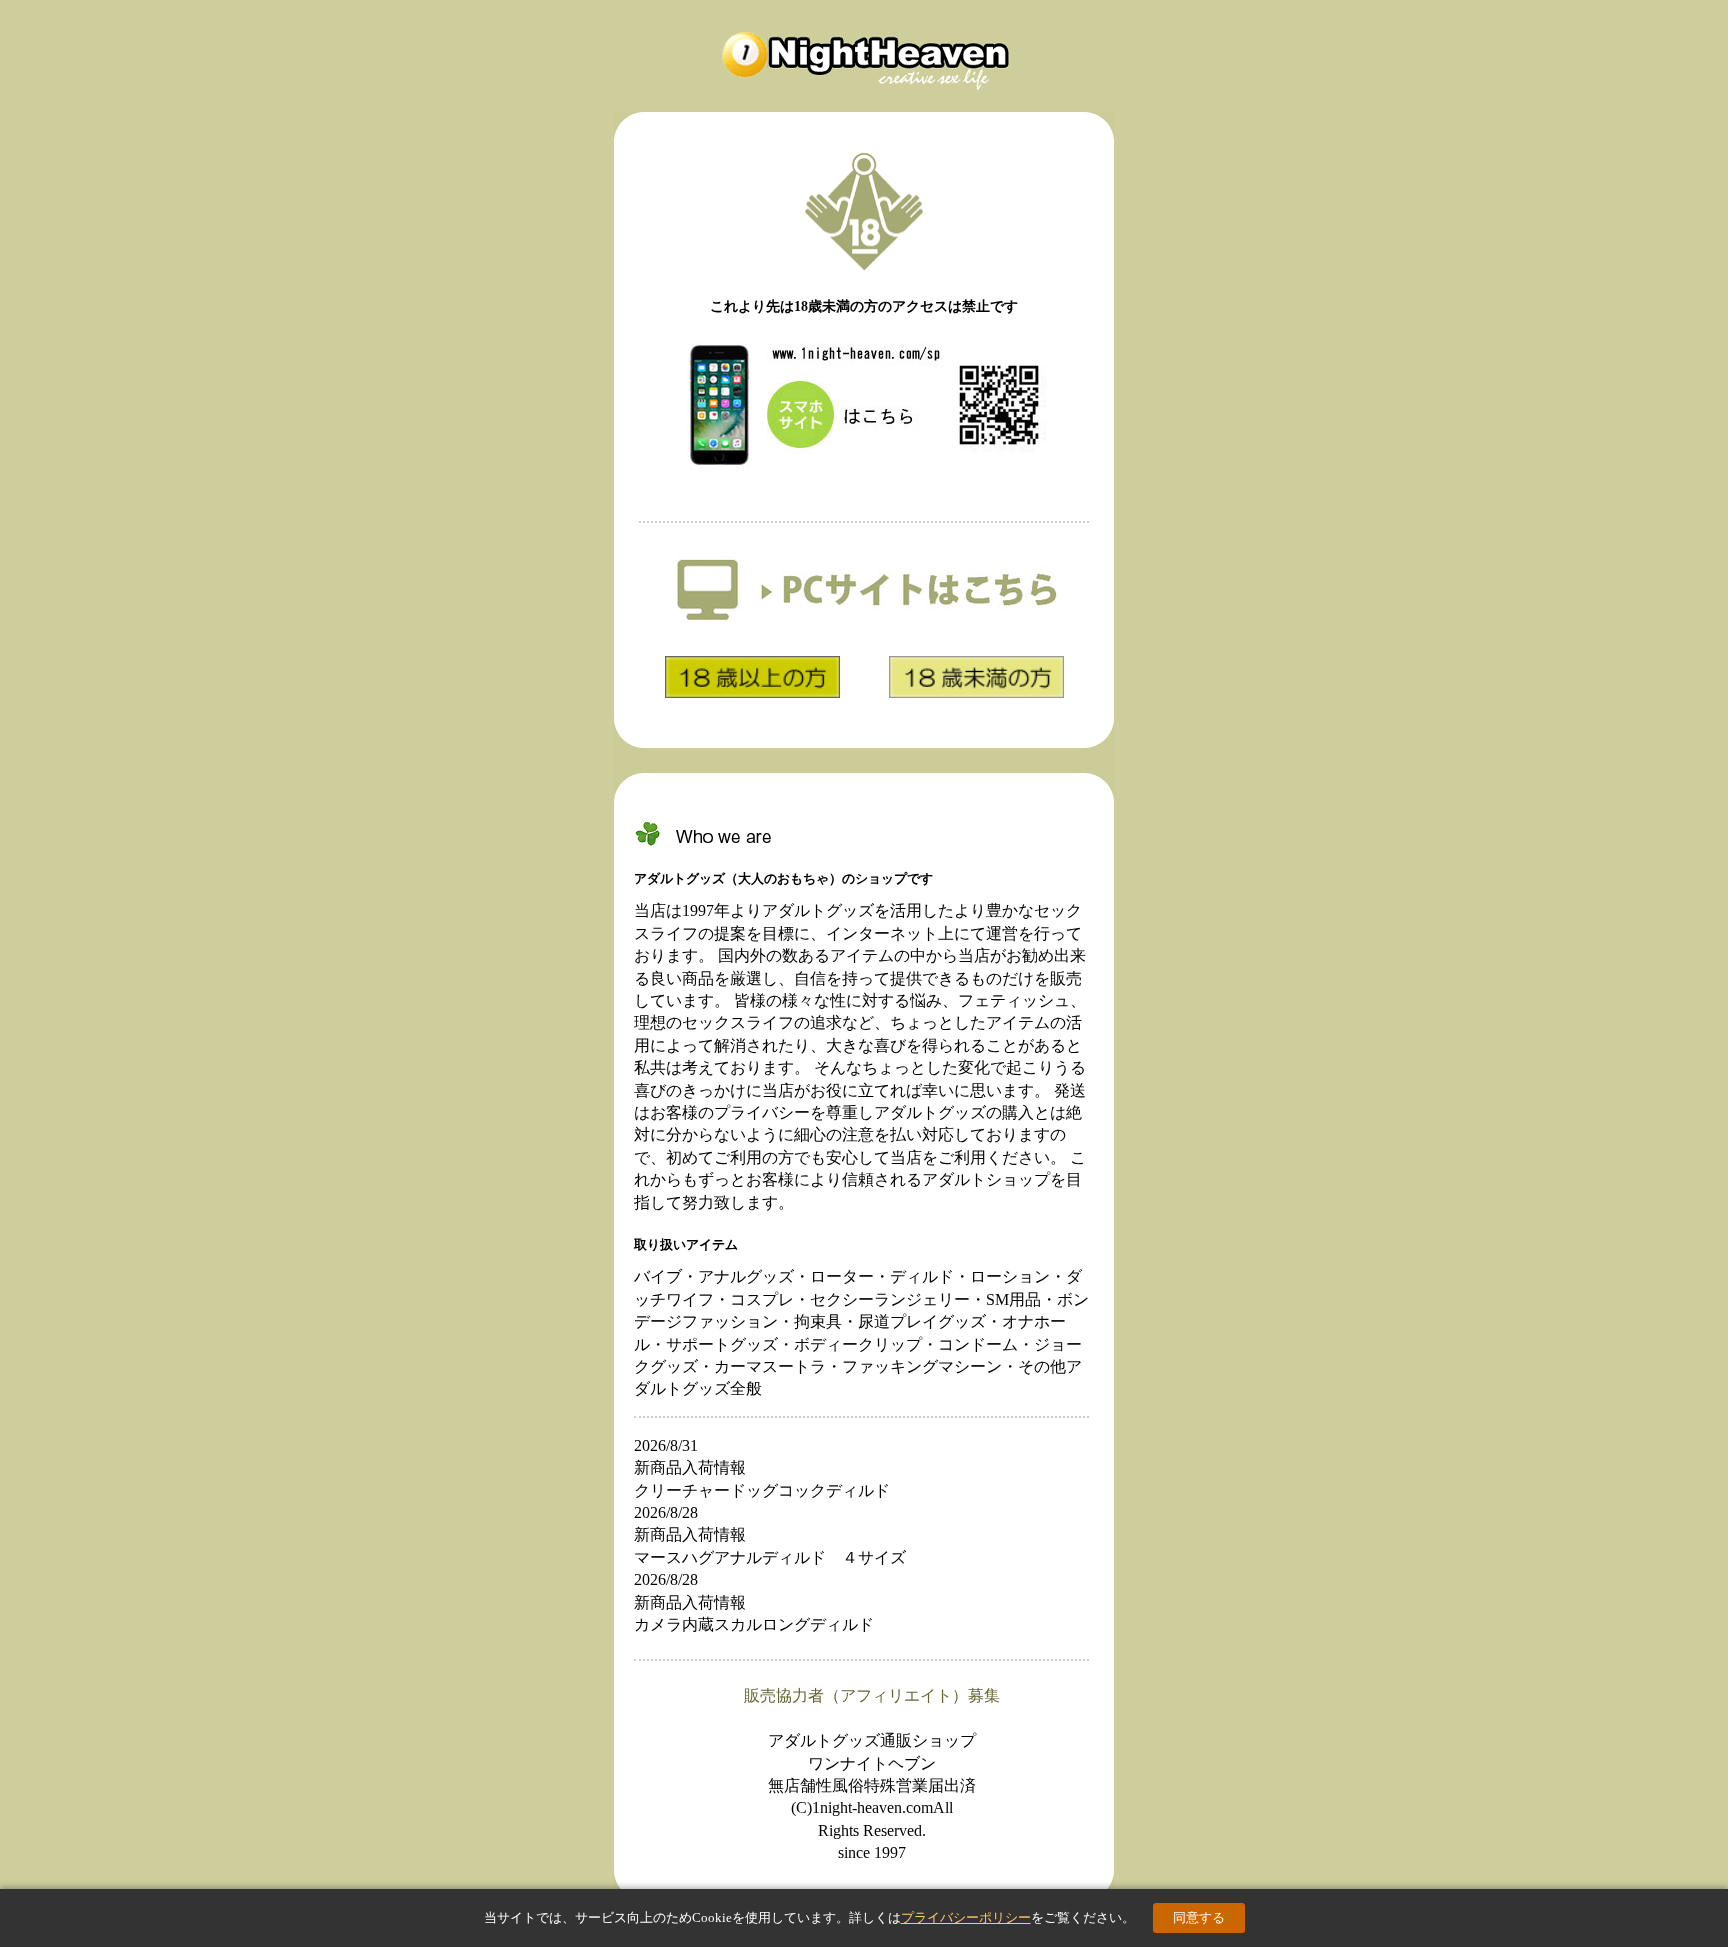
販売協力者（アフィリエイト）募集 (872, 1695)
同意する (1199, 1917)
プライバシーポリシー (966, 1917)
